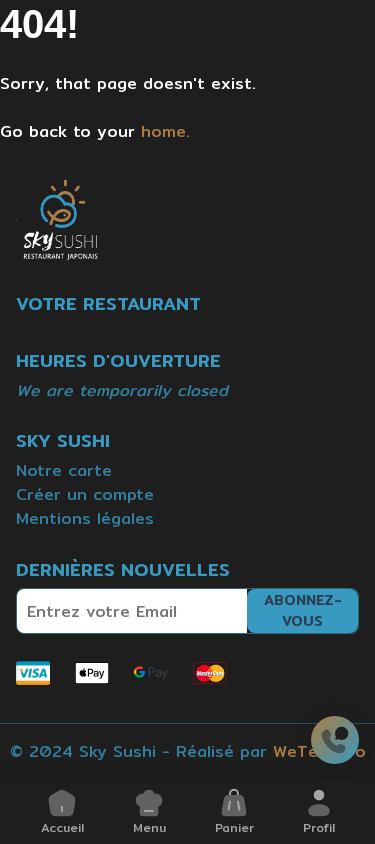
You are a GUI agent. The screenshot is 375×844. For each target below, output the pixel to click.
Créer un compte (85, 494)
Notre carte (64, 470)
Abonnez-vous (303, 610)
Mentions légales (85, 518)
